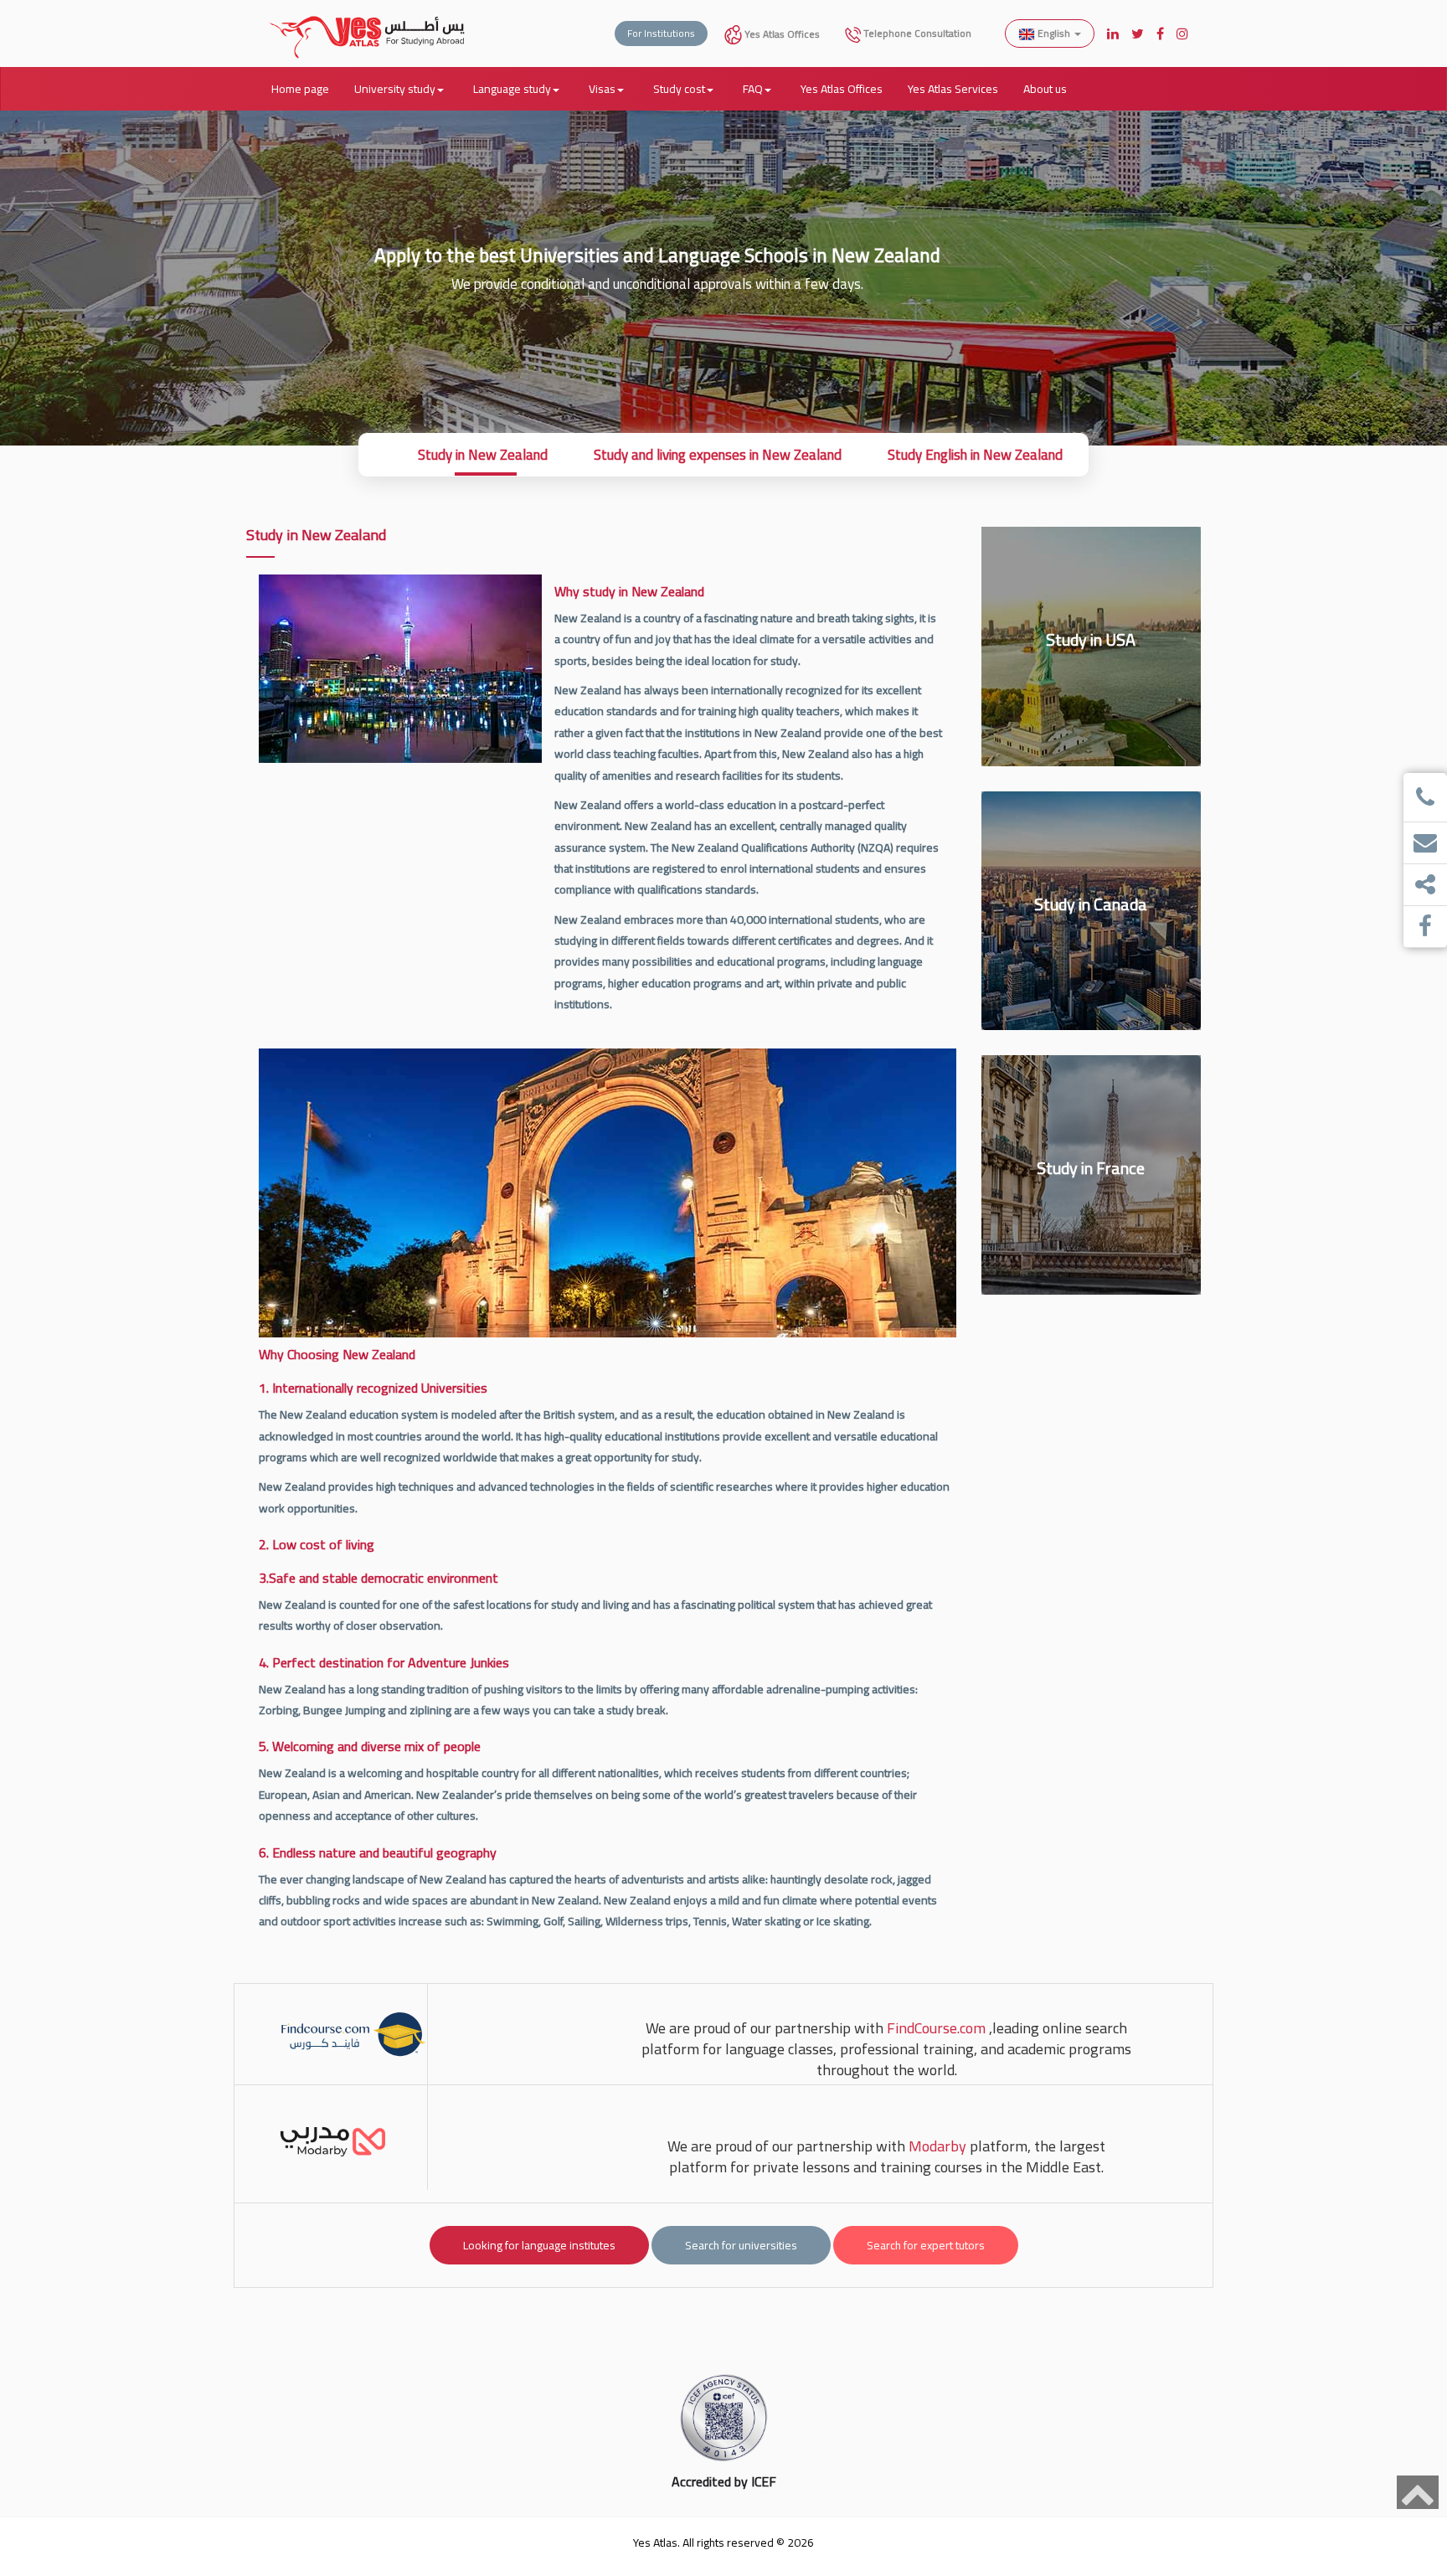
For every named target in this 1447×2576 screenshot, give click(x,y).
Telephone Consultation (916, 33)
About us (1045, 89)
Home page (300, 89)
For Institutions (661, 33)
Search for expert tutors (926, 2245)
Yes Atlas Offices (781, 34)
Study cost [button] (679, 89)
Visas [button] (602, 89)
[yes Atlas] (368, 21)
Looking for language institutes (539, 2245)
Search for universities (741, 2245)
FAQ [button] (753, 89)
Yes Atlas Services (953, 89)
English (1054, 33)
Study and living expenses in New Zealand (718, 455)
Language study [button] (512, 89)
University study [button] (395, 89)
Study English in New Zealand (975, 455)
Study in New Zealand (483, 455)
